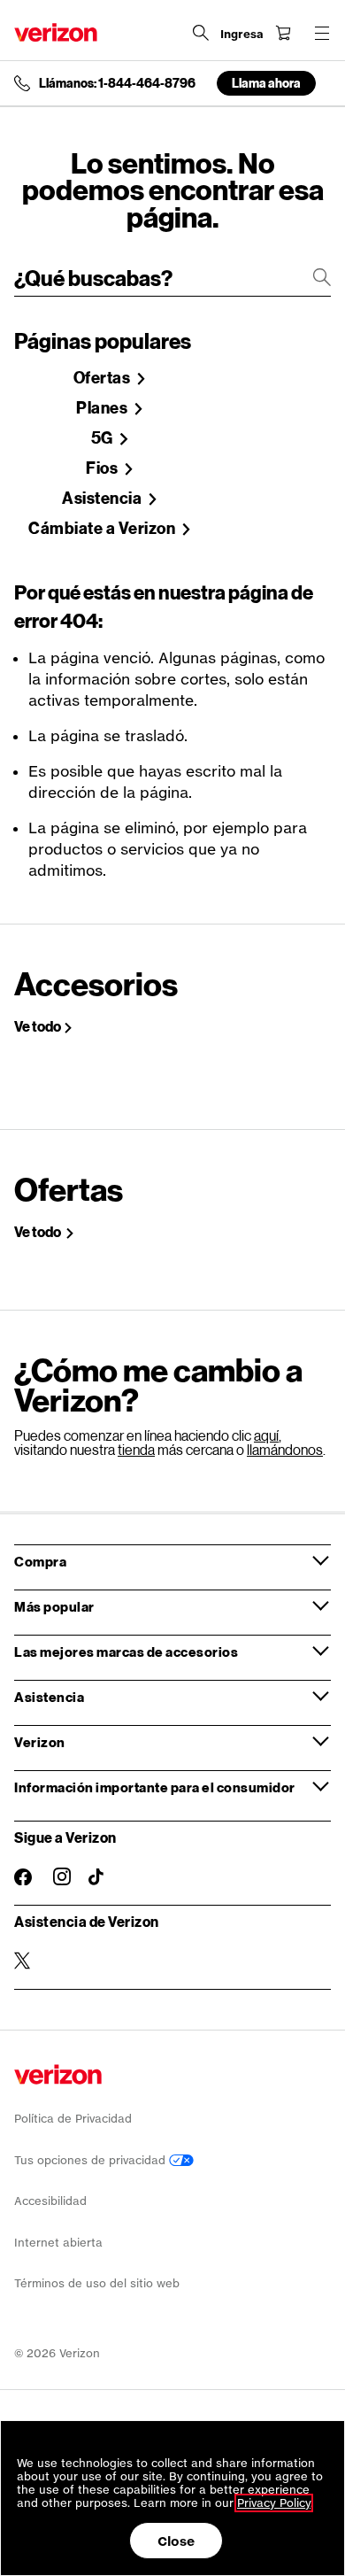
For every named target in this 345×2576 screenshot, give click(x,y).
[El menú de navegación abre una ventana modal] (322, 33)
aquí (266, 1435)
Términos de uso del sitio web (97, 2283)
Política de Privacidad (73, 2119)
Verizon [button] (40, 1742)
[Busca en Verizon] (201, 33)
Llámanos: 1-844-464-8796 (117, 83)
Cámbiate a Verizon (103, 529)
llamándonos (285, 1449)
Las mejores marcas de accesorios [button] (126, 1652)
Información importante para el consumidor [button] (155, 1787)
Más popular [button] (54, 1606)
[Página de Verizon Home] (56, 32)
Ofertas (103, 378)
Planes (103, 408)
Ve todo (38, 1026)
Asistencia (103, 499)
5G (104, 438)
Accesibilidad (50, 2201)
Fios (103, 468)
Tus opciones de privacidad (92, 2160)
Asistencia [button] (49, 1697)
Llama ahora (266, 83)
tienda (136, 1449)
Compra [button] (40, 1561)
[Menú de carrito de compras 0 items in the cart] (283, 33)
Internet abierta (58, 2243)
